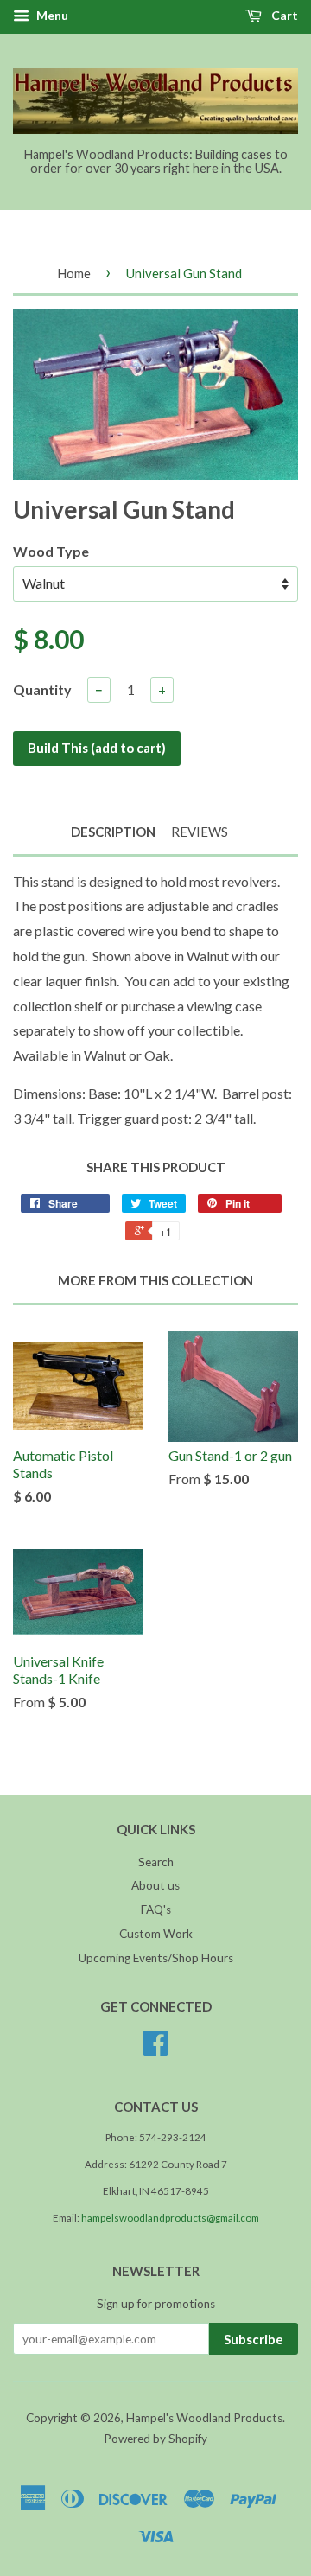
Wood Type (51, 551)
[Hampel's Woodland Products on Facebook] (155, 2049)
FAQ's (156, 1910)
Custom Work (156, 1934)
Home (74, 273)
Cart (283, 15)
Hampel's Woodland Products (204, 2418)
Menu (51, 15)
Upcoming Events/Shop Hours (156, 1958)
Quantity (42, 689)
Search (156, 1862)
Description (113, 832)
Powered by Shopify (155, 2439)
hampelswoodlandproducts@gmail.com (170, 2218)
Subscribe (254, 2339)
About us (155, 1885)
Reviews (200, 832)
